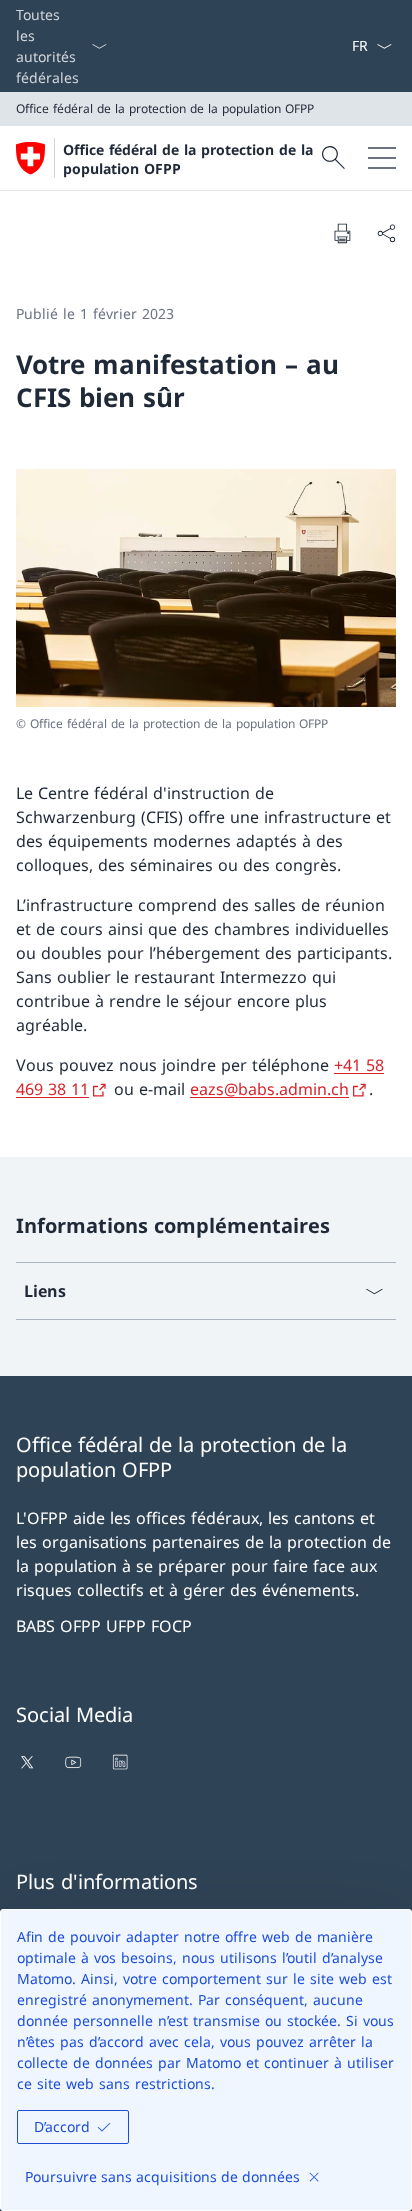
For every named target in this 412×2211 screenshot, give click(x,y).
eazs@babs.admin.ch (269, 1089)
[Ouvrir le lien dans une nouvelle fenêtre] (29, 1762)
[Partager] (386, 233)
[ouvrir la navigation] (382, 158)
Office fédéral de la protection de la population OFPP (188, 159)
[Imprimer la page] (342, 233)
